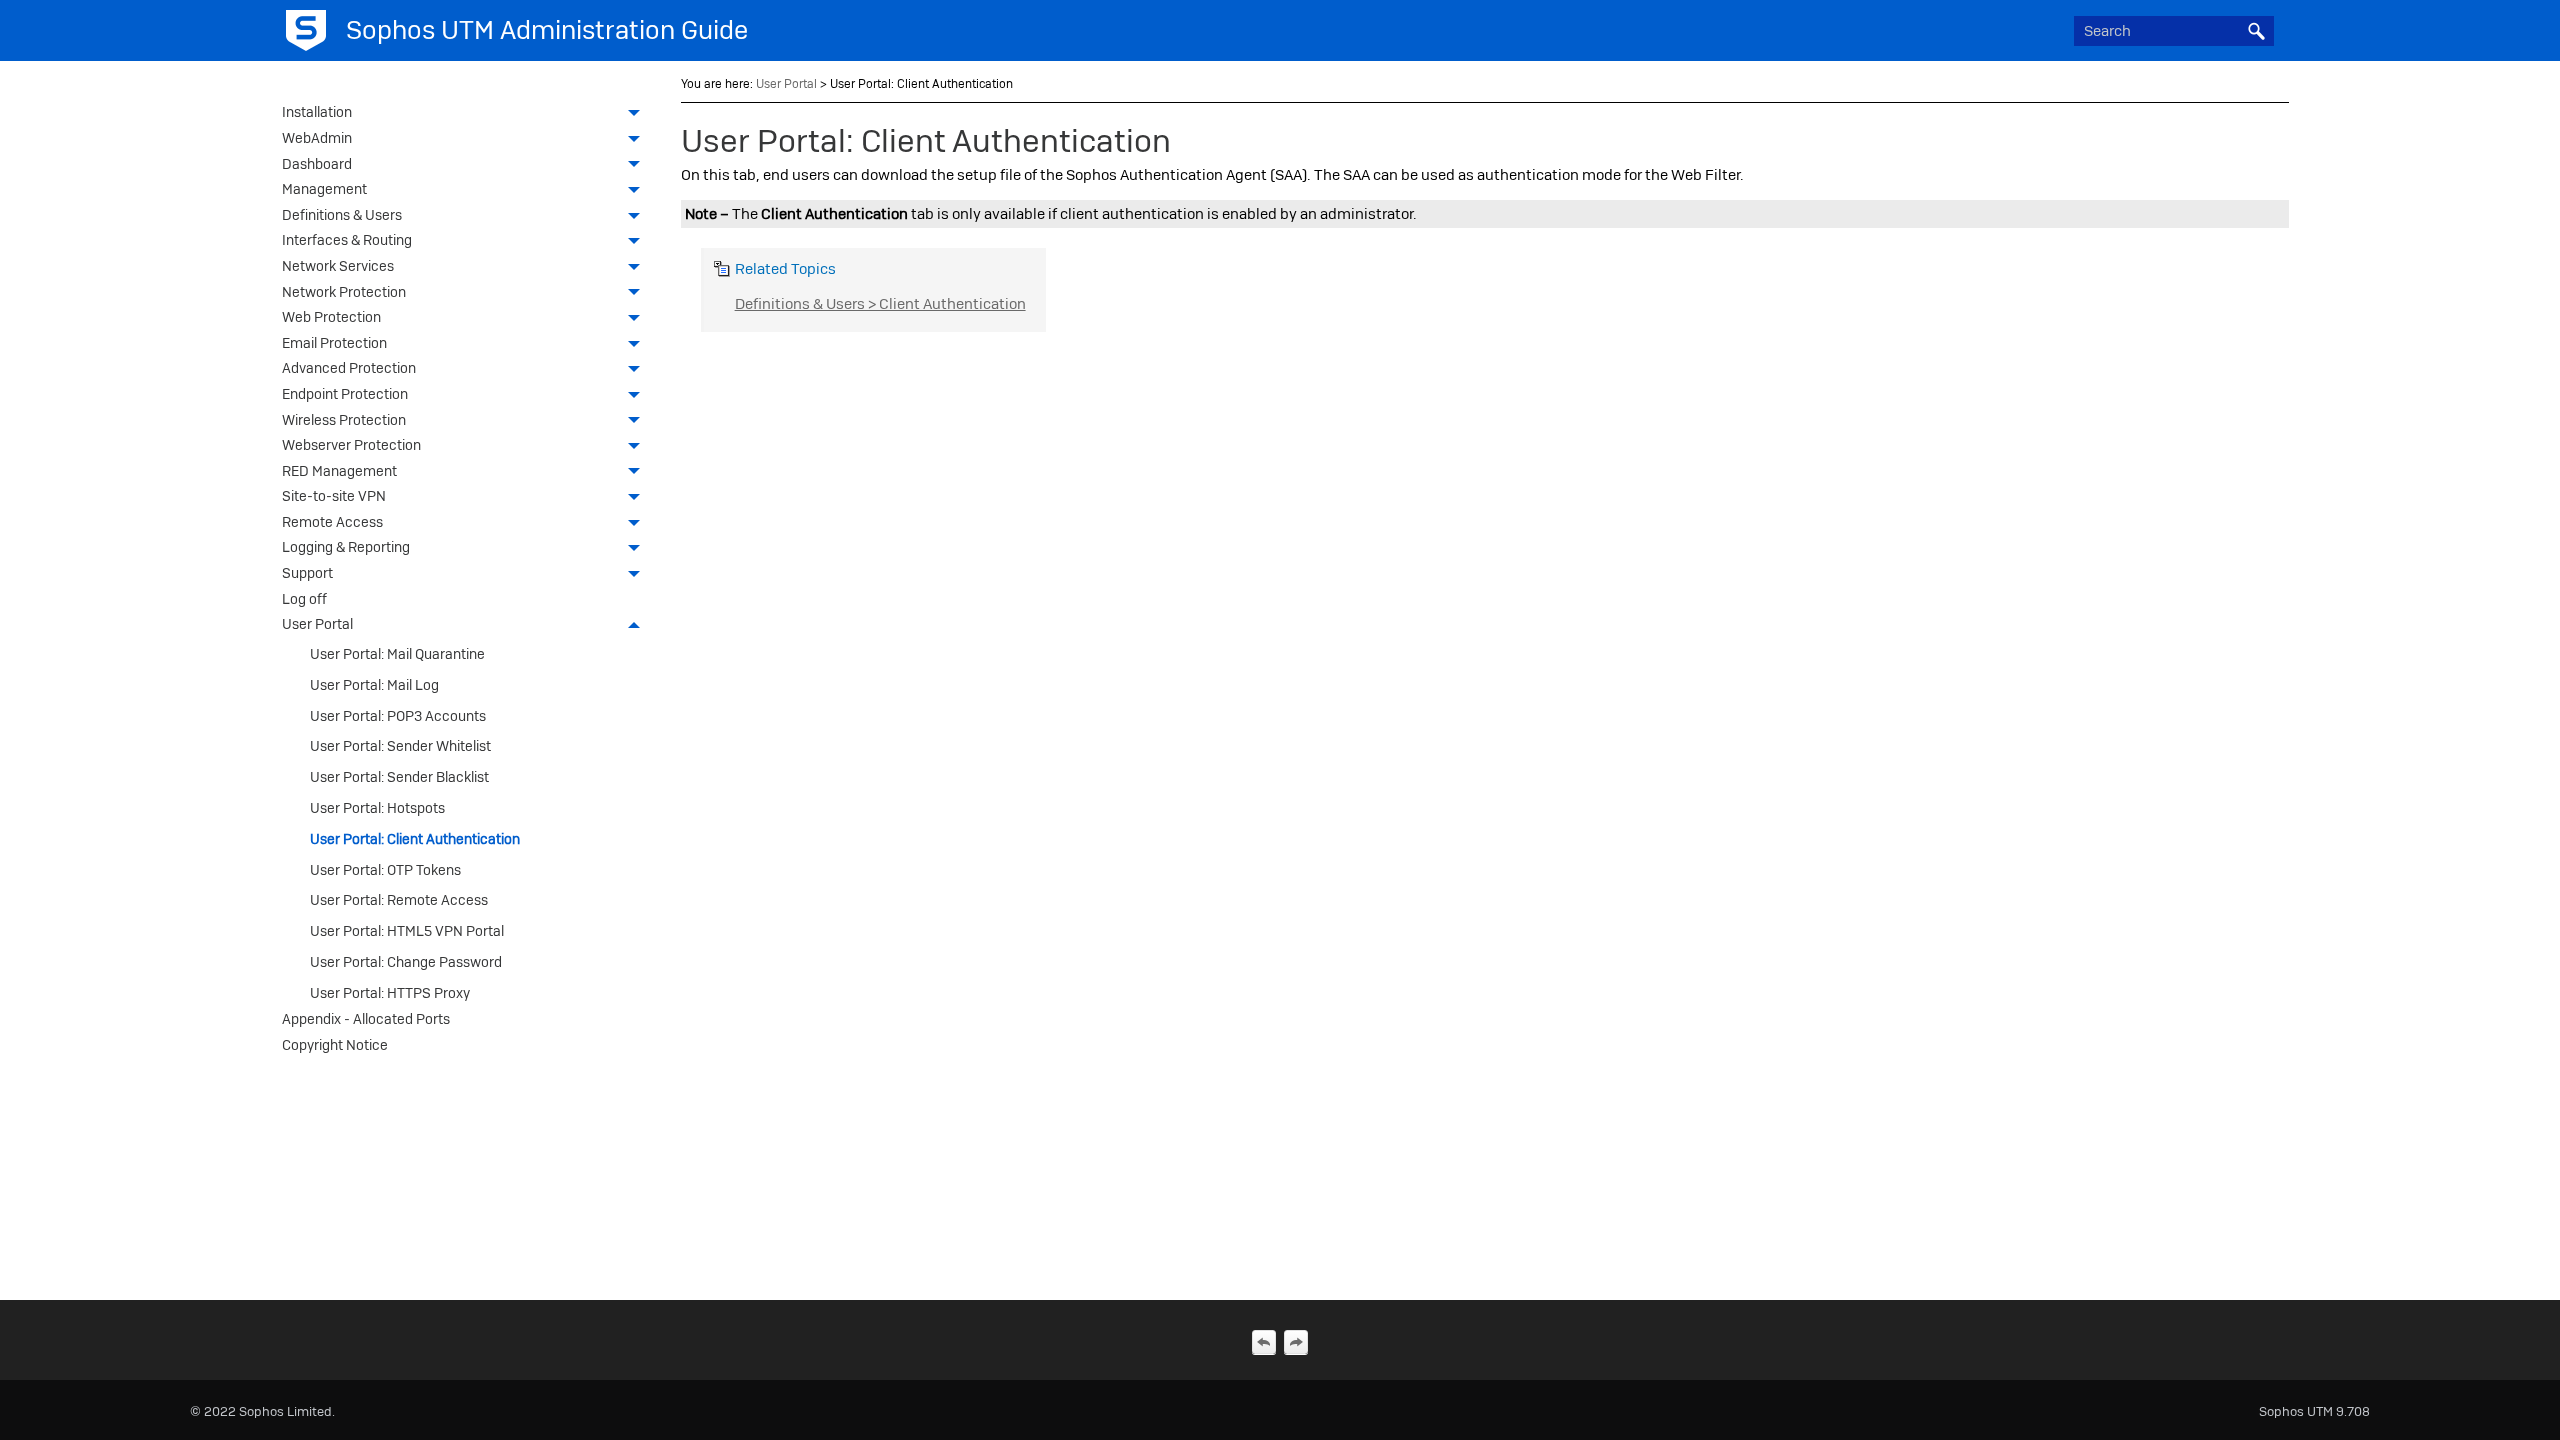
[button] (2256, 31)
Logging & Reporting (346, 547)
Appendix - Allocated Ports (366, 1019)
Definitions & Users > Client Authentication (880, 304)
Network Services (338, 266)
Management (324, 189)
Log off (304, 599)
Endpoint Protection (345, 394)
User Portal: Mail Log (374, 685)
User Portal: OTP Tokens (385, 870)
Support (307, 573)
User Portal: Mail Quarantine (397, 654)
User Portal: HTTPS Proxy (390, 993)
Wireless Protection (344, 420)
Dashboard (317, 164)
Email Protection (334, 343)
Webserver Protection (351, 445)
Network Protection (344, 292)
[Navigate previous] (1264, 1342)
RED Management (339, 471)
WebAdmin (317, 138)
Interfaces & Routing (347, 240)
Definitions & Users (342, 215)
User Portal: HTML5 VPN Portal (407, 931)
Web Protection (331, 317)
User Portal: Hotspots (377, 808)
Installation (317, 112)
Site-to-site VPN (334, 496)
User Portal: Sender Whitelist (400, 746)
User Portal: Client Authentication (415, 839)
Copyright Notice (335, 1045)
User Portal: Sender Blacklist (399, 777)
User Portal (317, 624)
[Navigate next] (1296, 1342)
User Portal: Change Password (406, 962)
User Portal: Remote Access (399, 900)
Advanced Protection (349, 368)
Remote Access (332, 522)
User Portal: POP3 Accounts (398, 716)
